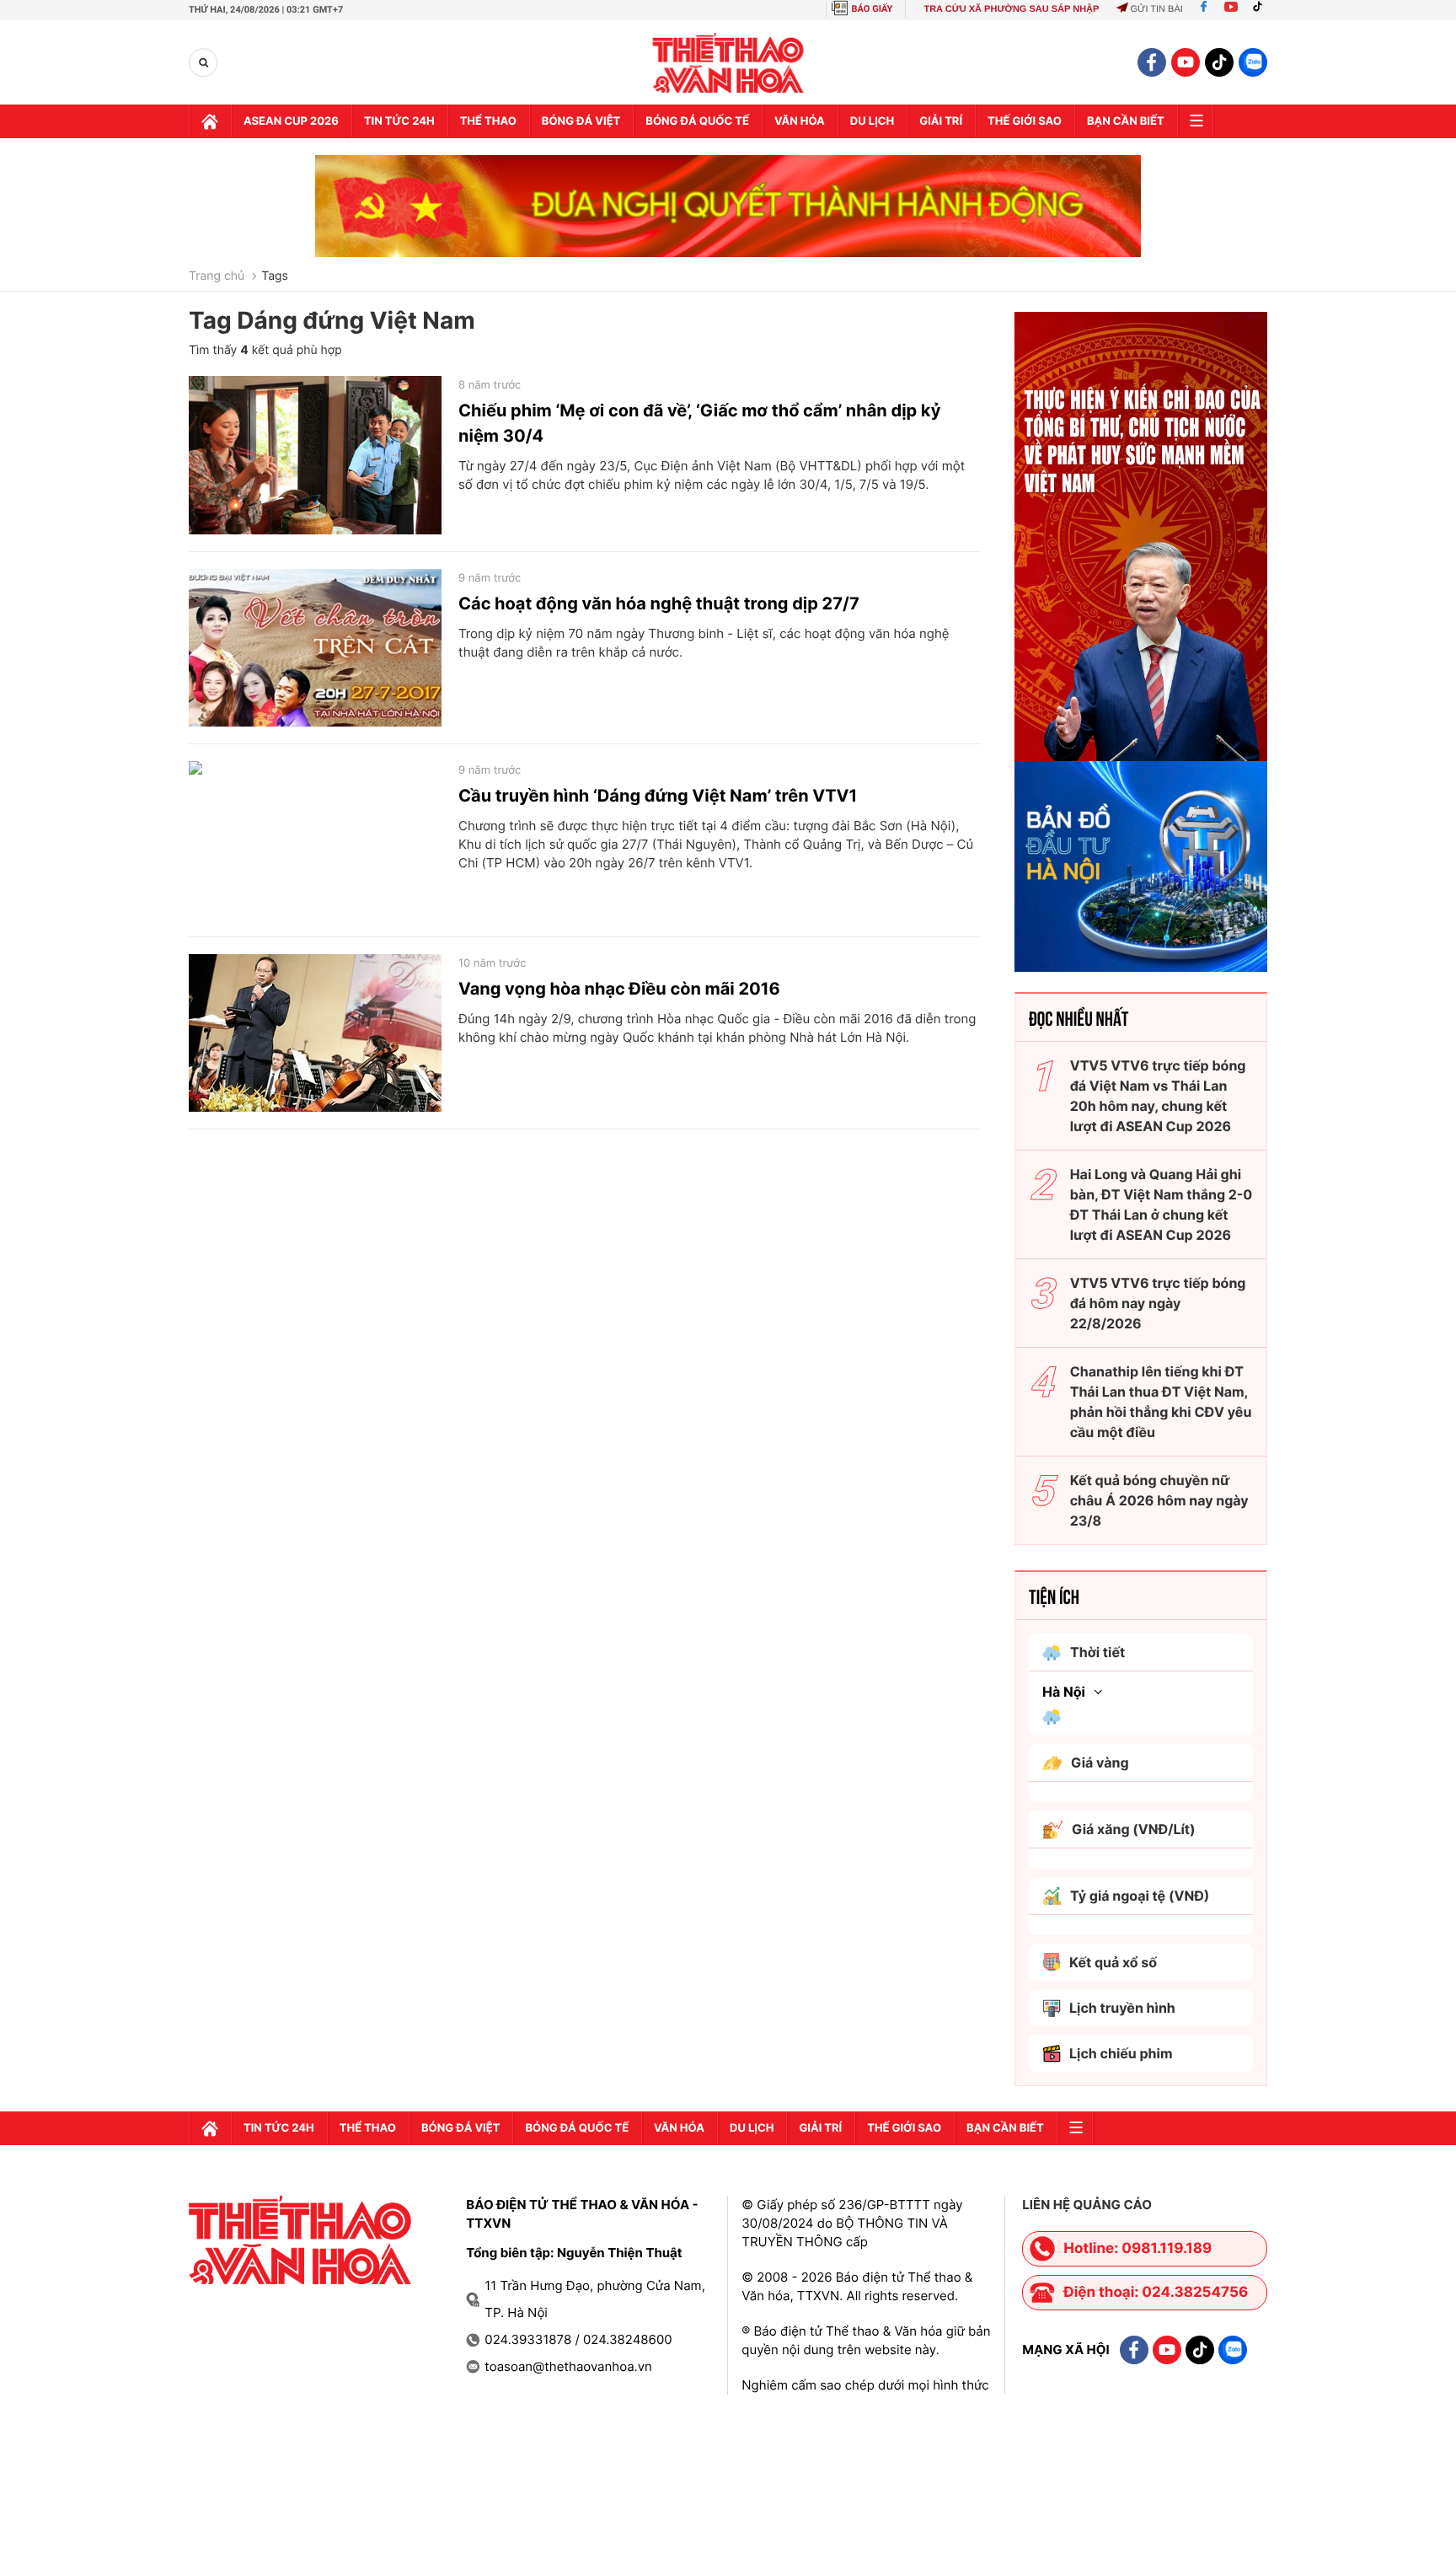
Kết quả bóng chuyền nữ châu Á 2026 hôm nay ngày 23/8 (1159, 1500)
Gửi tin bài (1156, 9)
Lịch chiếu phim (1121, 2053)
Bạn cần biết (1126, 121)
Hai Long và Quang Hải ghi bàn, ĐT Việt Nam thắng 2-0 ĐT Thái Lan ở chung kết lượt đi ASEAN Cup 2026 (1162, 1204)
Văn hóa (800, 121)
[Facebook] (1204, 9)
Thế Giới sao (1025, 121)
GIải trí (941, 121)
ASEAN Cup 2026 (291, 121)
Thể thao (488, 121)
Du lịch (872, 121)
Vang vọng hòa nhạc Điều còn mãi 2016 (619, 989)
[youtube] (1186, 62)
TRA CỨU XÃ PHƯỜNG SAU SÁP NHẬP (1011, 9)
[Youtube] (1231, 9)
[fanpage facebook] (1152, 62)
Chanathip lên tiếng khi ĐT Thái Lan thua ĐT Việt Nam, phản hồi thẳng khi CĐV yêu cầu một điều (1161, 1402)
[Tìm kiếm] (203, 63)
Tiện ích (1054, 1596)
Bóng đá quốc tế (697, 121)
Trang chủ (217, 276)
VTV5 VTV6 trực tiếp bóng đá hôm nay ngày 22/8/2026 (1158, 1303)
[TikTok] (1261, 9)
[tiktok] (1219, 62)
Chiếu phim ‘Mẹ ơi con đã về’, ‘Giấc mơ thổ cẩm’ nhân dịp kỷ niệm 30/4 (699, 423)
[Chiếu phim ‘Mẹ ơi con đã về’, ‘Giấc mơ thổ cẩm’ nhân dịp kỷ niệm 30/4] (315, 455)
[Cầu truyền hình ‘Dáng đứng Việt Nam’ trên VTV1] (315, 840)
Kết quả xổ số (1113, 1962)
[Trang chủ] (210, 121)
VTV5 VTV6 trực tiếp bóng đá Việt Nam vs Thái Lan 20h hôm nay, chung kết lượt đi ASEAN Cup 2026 (1158, 1096)
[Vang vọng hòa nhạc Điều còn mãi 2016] (315, 1033)
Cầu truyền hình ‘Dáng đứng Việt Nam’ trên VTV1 (658, 796)
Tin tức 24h (399, 121)
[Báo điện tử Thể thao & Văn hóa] (728, 63)
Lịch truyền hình (1122, 2008)
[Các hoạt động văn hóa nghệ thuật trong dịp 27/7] (315, 648)
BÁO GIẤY (873, 9)
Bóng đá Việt (581, 121)
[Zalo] (1253, 62)
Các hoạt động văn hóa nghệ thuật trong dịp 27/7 (659, 604)
